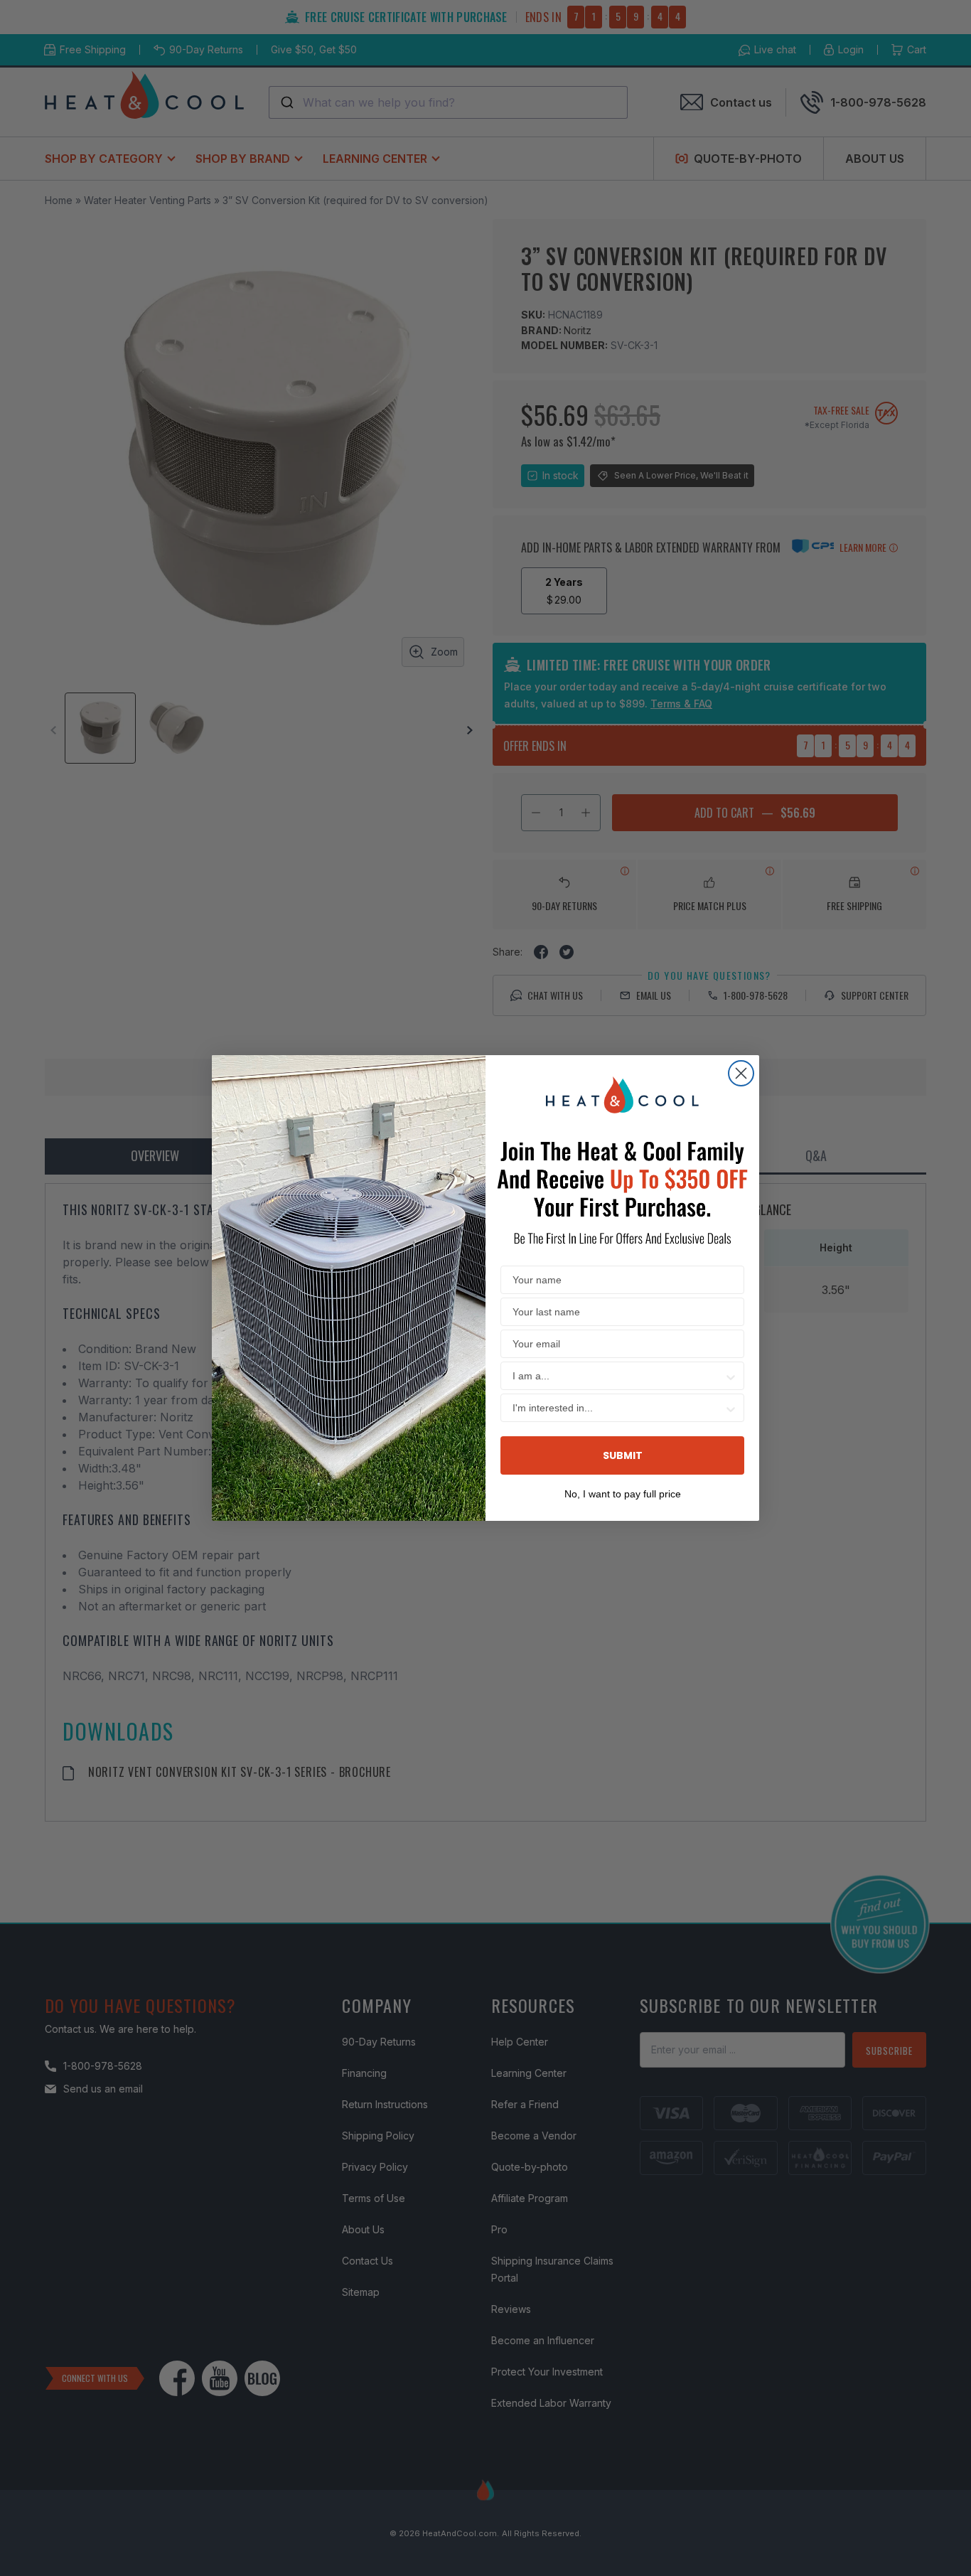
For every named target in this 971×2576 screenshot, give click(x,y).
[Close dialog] (741, 1073)
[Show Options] (731, 1376)
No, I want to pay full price (623, 1492)
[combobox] (618, 1376)
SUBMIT (623, 1455)
